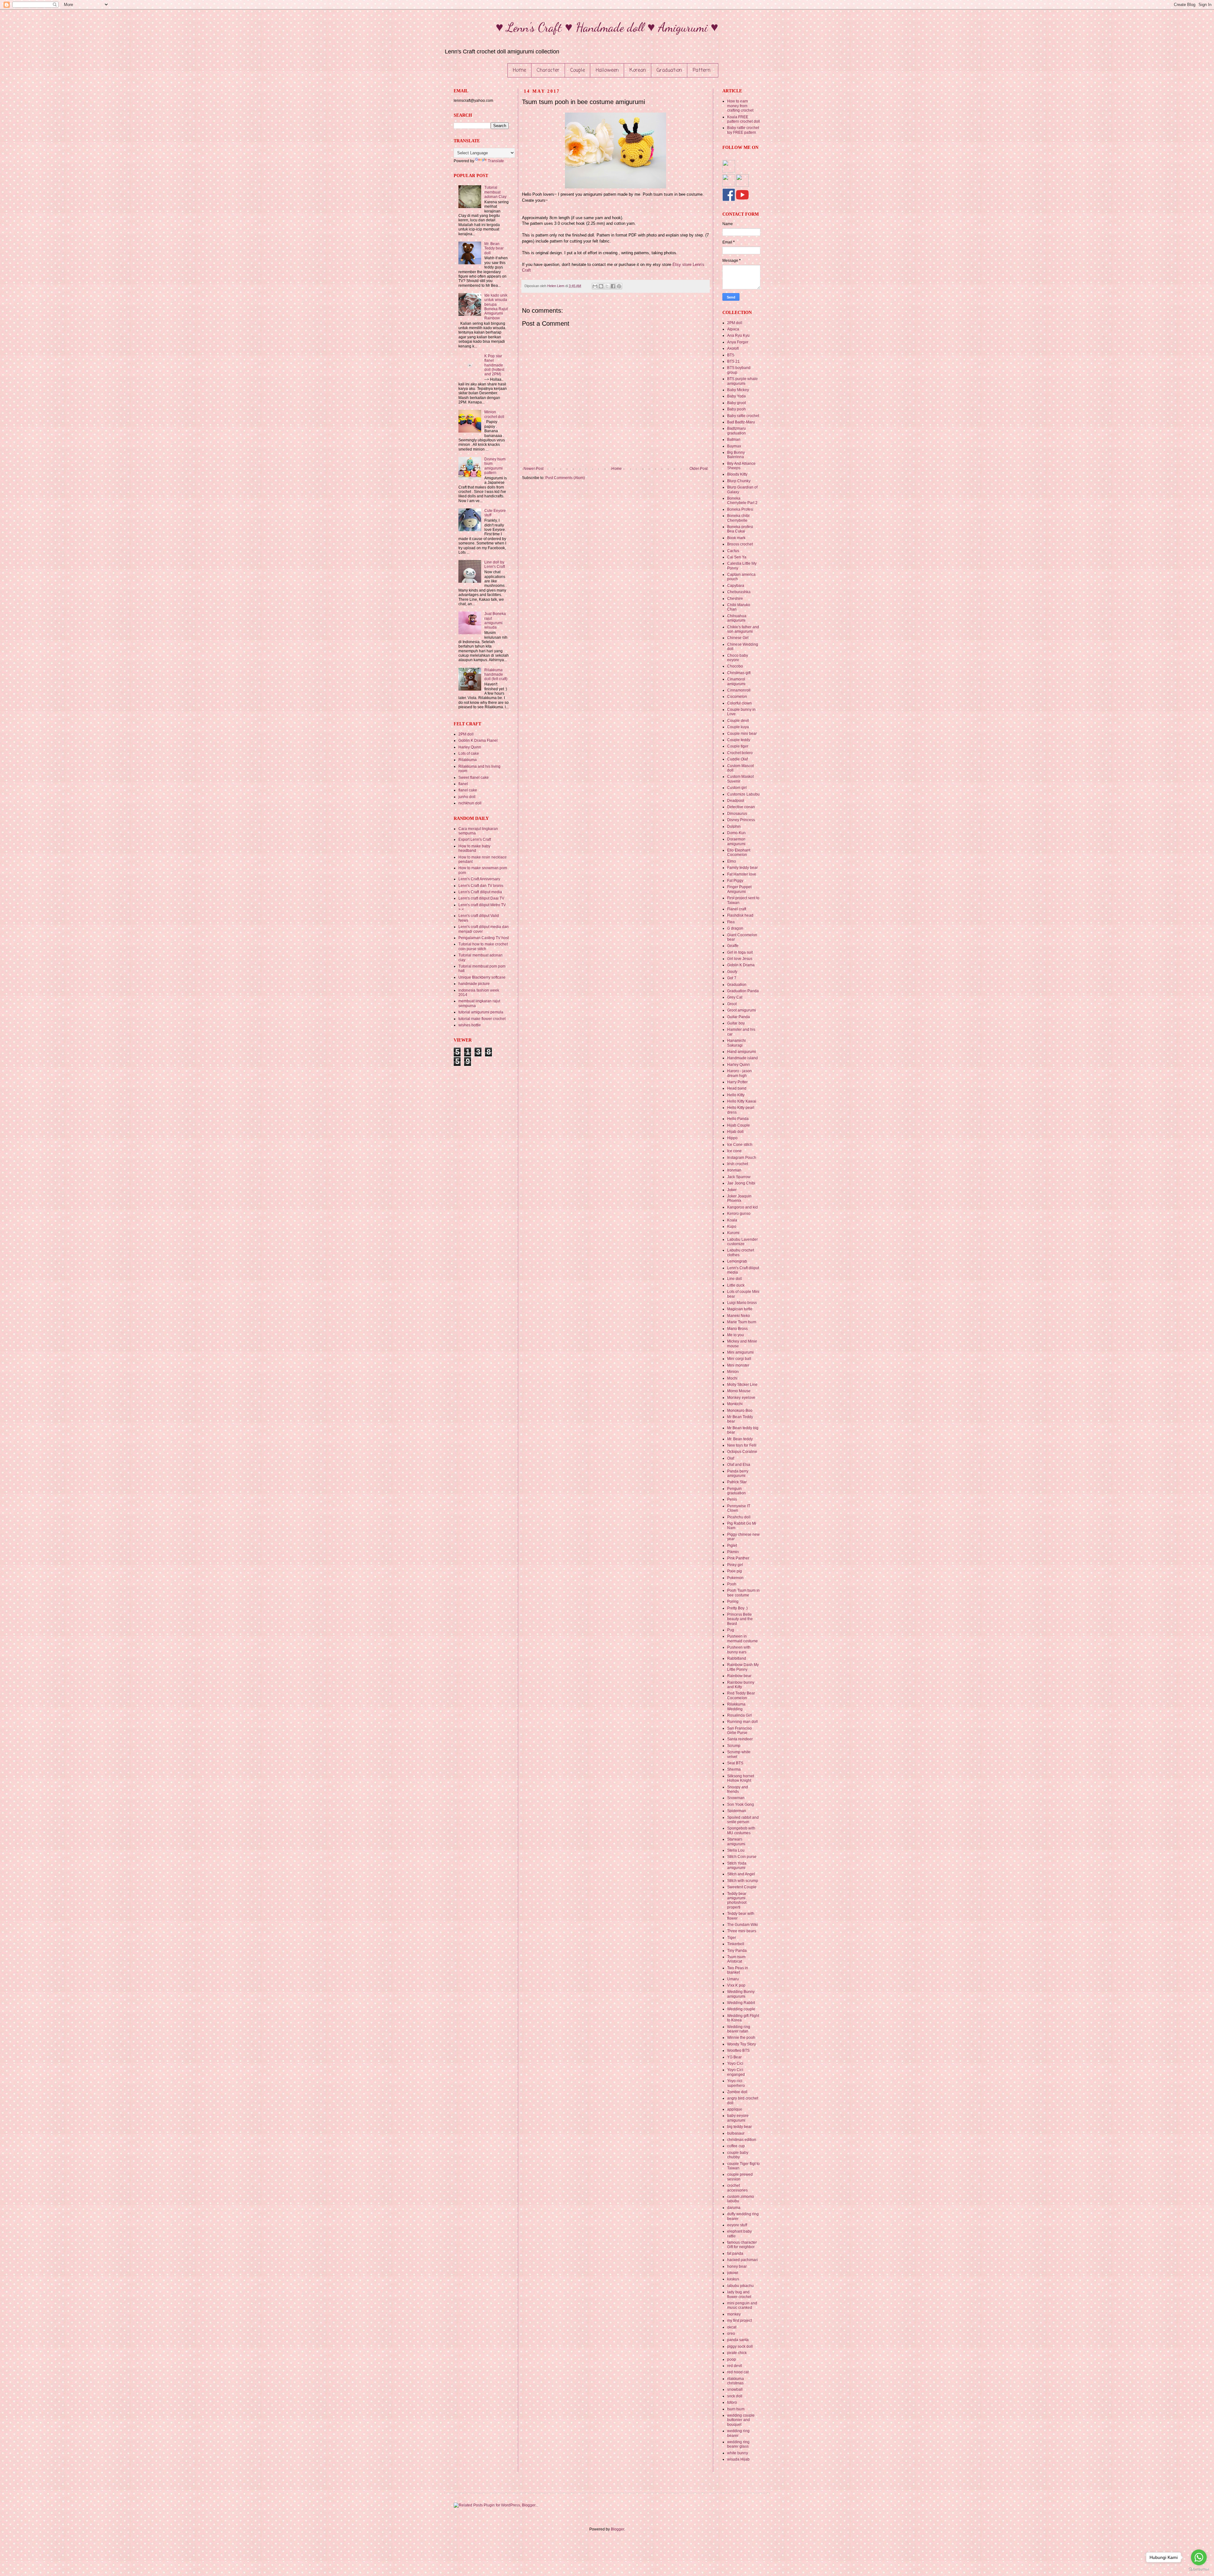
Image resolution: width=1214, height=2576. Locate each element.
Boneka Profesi (740, 509)
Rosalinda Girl (739, 1715)
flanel (463, 784)
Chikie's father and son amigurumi (743, 629)
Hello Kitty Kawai (742, 1101)
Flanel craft (737, 909)
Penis (732, 1499)
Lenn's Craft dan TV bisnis (481, 886)
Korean (638, 71)
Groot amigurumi (742, 1010)
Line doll (735, 1279)
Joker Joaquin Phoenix (739, 1198)
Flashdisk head (740, 915)
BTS (731, 355)
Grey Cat (735, 997)
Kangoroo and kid (742, 1207)
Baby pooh (736, 409)
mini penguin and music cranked (742, 2305)
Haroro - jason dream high (739, 1073)
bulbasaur (736, 2133)
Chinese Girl (738, 638)
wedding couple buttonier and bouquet (741, 2420)
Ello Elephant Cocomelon (739, 852)
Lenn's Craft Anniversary (479, 879)
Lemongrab (737, 1261)
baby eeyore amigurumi (738, 2118)
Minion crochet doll (494, 414)
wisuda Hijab (738, 2459)
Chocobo (735, 666)
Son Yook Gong (741, 1804)
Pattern (702, 71)
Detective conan (741, 807)
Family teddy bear (742, 868)
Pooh (732, 1584)
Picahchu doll (739, 1517)
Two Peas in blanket (738, 1970)
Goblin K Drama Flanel (478, 741)
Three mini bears (742, 1931)
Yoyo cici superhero (736, 2083)
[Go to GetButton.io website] (1199, 2570)
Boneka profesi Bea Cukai (740, 529)
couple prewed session (740, 2177)
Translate (496, 161)
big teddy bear (739, 2127)
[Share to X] (607, 286)
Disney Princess (741, 820)
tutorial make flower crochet (482, 1019)
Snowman (736, 1798)
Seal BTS (735, 1763)
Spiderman (737, 1811)
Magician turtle (740, 1309)
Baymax (734, 446)
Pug (731, 1630)
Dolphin (734, 827)
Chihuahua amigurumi (737, 618)
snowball (735, 2389)
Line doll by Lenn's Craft (495, 564)
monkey (734, 2314)
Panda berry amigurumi (738, 1473)
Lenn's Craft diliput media (480, 892)
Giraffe (733, 946)
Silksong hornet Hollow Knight (741, 1778)
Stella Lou (736, 1850)
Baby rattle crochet (743, 416)
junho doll (467, 797)
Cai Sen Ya (737, 557)
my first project (739, 2321)
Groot (732, 1004)
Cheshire (735, 599)
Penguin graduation (736, 1491)
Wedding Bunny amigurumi (741, 1994)
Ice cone (734, 1151)
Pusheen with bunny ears (739, 1650)
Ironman (734, 1170)
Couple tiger (738, 746)
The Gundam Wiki (742, 1925)
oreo (731, 2333)
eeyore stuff (737, 2225)
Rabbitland (737, 1658)
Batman (734, 440)
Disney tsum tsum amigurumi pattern (495, 466)
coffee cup (736, 2146)
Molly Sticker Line (742, 1385)
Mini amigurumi (740, 1352)
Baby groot (736, 403)
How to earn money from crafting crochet (740, 106)
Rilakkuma (468, 760)
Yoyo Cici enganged (736, 2072)
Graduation (669, 71)
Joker (732, 1190)
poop (732, 2359)
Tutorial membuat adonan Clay (495, 192)
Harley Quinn (470, 747)
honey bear (737, 2266)
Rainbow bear (739, 1676)
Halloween (607, 71)
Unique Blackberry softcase (482, 977)
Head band (737, 1088)
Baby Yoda (736, 396)
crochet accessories (737, 2188)
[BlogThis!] (601, 286)
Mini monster (738, 1365)
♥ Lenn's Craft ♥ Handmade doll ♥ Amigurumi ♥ (607, 27)
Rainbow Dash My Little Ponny (743, 1667)
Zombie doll (737, 2092)
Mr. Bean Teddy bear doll (494, 248)
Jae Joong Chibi (741, 1183)
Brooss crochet (740, 544)
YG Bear (734, 2057)
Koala (732, 1220)
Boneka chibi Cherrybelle (738, 518)
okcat (732, 2327)
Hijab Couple (739, 1125)
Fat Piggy (735, 881)
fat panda (735, 2253)
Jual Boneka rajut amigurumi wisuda (495, 621)
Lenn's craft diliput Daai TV (481, 898)
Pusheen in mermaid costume (742, 1638)
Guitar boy (736, 1023)
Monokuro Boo (740, 1411)
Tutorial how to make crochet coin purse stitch (483, 946)
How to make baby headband (474, 848)
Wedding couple (741, 2009)
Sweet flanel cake (474, 778)
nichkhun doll (470, 803)
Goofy (732, 972)
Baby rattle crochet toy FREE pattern (743, 130)
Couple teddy (739, 740)
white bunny (738, 2453)
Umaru (733, 1979)
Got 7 (732, 978)
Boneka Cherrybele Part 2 (742, 501)
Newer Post (533, 469)
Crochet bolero (740, 753)
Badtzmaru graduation (736, 431)
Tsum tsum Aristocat (736, 1959)
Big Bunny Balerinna (736, 455)
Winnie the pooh (741, 2038)
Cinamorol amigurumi (736, 681)
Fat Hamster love (742, 874)
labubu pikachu (740, 2286)
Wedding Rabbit (741, 2003)
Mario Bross (737, 1329)
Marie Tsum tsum (742, 1322)
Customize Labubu (743, 794)
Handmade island (742, 1058)
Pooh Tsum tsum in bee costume (743, 1593)
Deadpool (736, 801)
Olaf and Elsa (739, 1465)
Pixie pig (735, 1571)
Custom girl (737, 788)
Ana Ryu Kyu (738, 335)
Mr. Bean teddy (740, 1439)
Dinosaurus (737, 814)
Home (519, 71)
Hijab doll (735, 1132)
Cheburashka (739, 592)
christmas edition (742, 2140)
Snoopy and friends (738, 1789)
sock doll (735, 2396)
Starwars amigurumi (736, 1841)
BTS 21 (733, 361)
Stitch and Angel (741, 1874)
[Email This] (595, 286)
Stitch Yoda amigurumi (737, 1866)
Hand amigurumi (742, 1052)
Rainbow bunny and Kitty (741, 1685)
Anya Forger (738, 342)
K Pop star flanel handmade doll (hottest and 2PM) (494, 365)
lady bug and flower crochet (739, 2294)
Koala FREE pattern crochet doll (744, 119)
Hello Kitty (736, 1095)
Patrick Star (737, 1482)
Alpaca (733, 329)
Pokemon (735, 1578)
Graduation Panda (743, 991)
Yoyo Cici (735, 2063)
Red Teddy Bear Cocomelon (741, 1695)
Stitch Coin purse (742, 1857)
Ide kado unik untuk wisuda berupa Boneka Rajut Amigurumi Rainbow (496, 307)
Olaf (731, 1458)
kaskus (733, 2279)
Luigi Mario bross (742, 1303)
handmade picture (474, 984)
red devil (735, 2366)
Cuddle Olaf (737, 759)
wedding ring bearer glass (738, 2444)
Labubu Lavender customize (742, 1242)
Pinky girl (735, 1565)
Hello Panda (738, 1119)
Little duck (736, 1285)
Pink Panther (738, 1558)
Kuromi (733, 1233)
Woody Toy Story (742, 2044)
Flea (731, 922)
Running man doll (742, 1722)
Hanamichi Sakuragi (736, 1043)
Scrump (734, 1746)
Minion (733, 1372)
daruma (734, 2208)
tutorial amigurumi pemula (481, 1012)
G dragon (735, 928)
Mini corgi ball (739, 1359)
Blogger (617, 2529)
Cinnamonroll (739, 690)
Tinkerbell (736, 1944)
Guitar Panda (739, 1017)
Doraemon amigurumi (736, 841)
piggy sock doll (740, 2346)
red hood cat (738, 2372)
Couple (578, 71)
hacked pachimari (742, 2260)
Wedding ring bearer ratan (739, 2029)
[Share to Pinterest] (619, 286)
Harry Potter (737, 1082)
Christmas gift (739, 673)
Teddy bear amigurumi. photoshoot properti (737, 1900)
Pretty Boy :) (737, 1608)
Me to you (736, 1335)
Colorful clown (739, 703)
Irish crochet (738, 1164)
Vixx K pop (736, 1985)
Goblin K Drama (741, 965)
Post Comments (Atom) (565, 478)
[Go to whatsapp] (1199, 2557)
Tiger (732, 1938)
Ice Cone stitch (740, 1145)
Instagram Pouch (742, 1158)
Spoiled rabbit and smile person (743, 1820)
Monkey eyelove (741, 1398)
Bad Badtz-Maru (741, 422)
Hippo (732, 1138)
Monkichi (735, 1404)
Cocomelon (737, 697)
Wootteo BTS (738, 2050)
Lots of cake (469, 753)
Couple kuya (738, 727)
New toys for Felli (742, 1445)
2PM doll (466, 734)
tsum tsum (736, 2409)
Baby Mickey (738, 390)
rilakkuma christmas (736, 2381)
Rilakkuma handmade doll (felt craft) (496, 675)
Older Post (699, 469)
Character (548, 71)
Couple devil (738, 721)
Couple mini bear (742, 734)
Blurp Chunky (739, 481)
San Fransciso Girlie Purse (739, 1731)
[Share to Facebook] (613, 286)
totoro (732, 2402)
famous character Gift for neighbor (742, 2245)
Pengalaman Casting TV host (484, 938)
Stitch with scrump (743, 1881)
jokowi (733, 2273)
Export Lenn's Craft (475, 839)
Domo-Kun (736, 833)
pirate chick (737, 2353)
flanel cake (468, 790)
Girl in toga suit (740, 952)
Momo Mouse (739, 1391)
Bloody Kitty (737, 474)
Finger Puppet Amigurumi (739, 889)
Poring (733, 1602)
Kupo (732, 1227)
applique (735, 2109)
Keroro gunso (739, 1214)
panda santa (738, 2340)
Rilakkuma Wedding (736, 1706)
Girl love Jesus (740, 959)
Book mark (736, 538)
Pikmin (733, 1552)
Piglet (732, 1546)
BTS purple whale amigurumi (742, 381)
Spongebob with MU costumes (741, 1830)
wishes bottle (470, 1025)
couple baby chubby (738, 2155)
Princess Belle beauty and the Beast (740, 1619)
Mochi (732, 1378)
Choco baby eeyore (738, 658)
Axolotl (733, 348)
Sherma (734, 1769)
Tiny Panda (737, 1951)
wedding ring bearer (738, 2433)
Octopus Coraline (742, 1452)
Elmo (732, 861)
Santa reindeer (740, 1739)
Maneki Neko (739, 1316)
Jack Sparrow (739, 1177)
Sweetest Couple (742, 1887)
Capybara (736, 586)
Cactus (733, 551)
